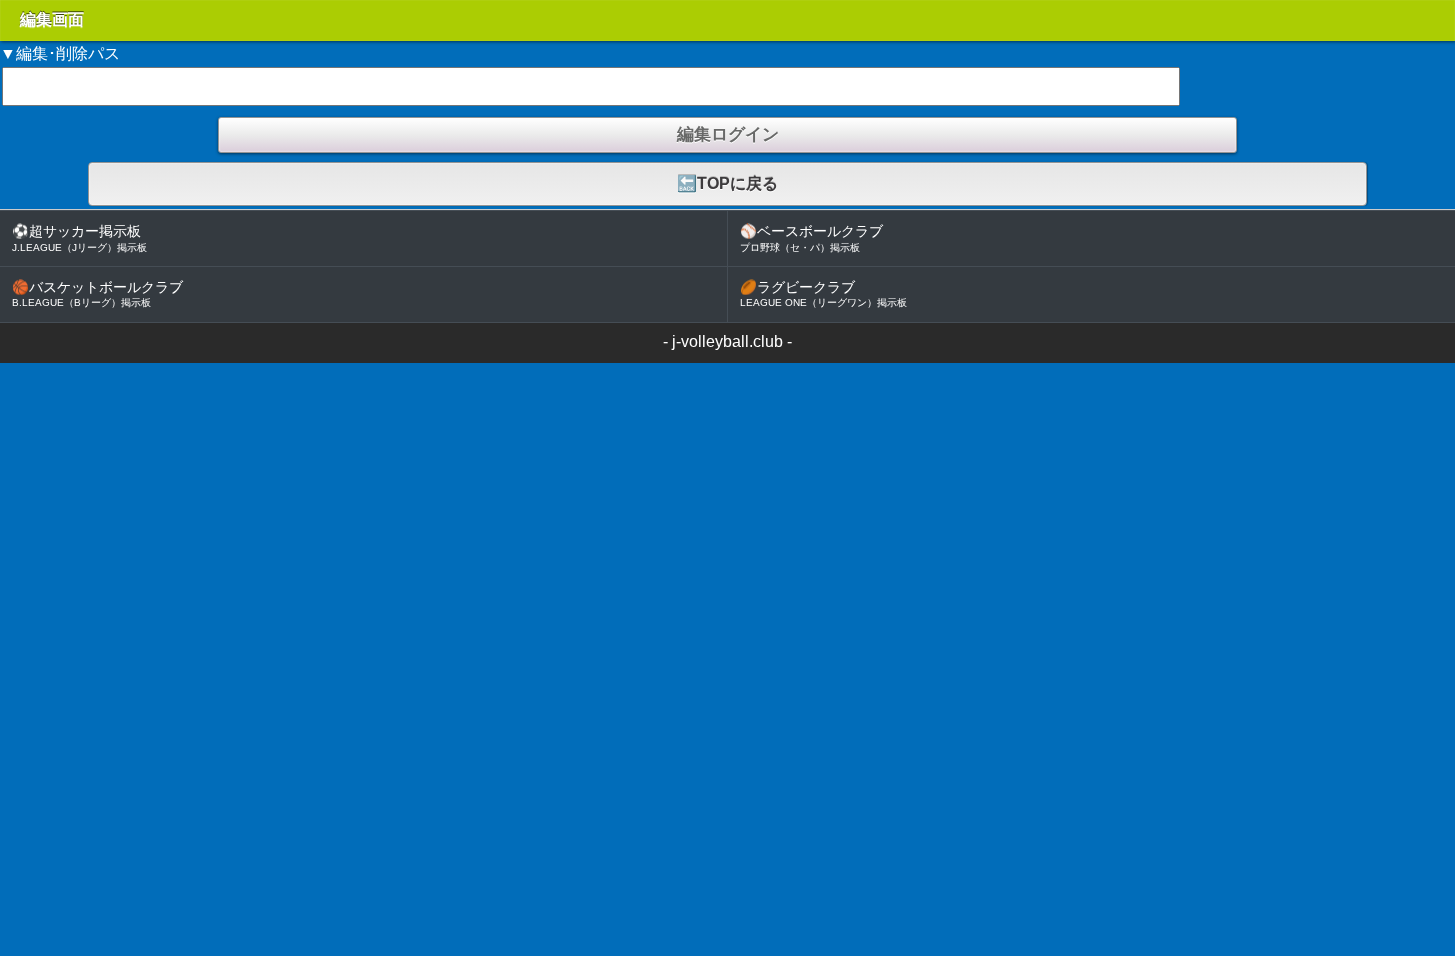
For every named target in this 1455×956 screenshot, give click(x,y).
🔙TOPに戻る (727, 183)
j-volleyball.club (727, 341)
